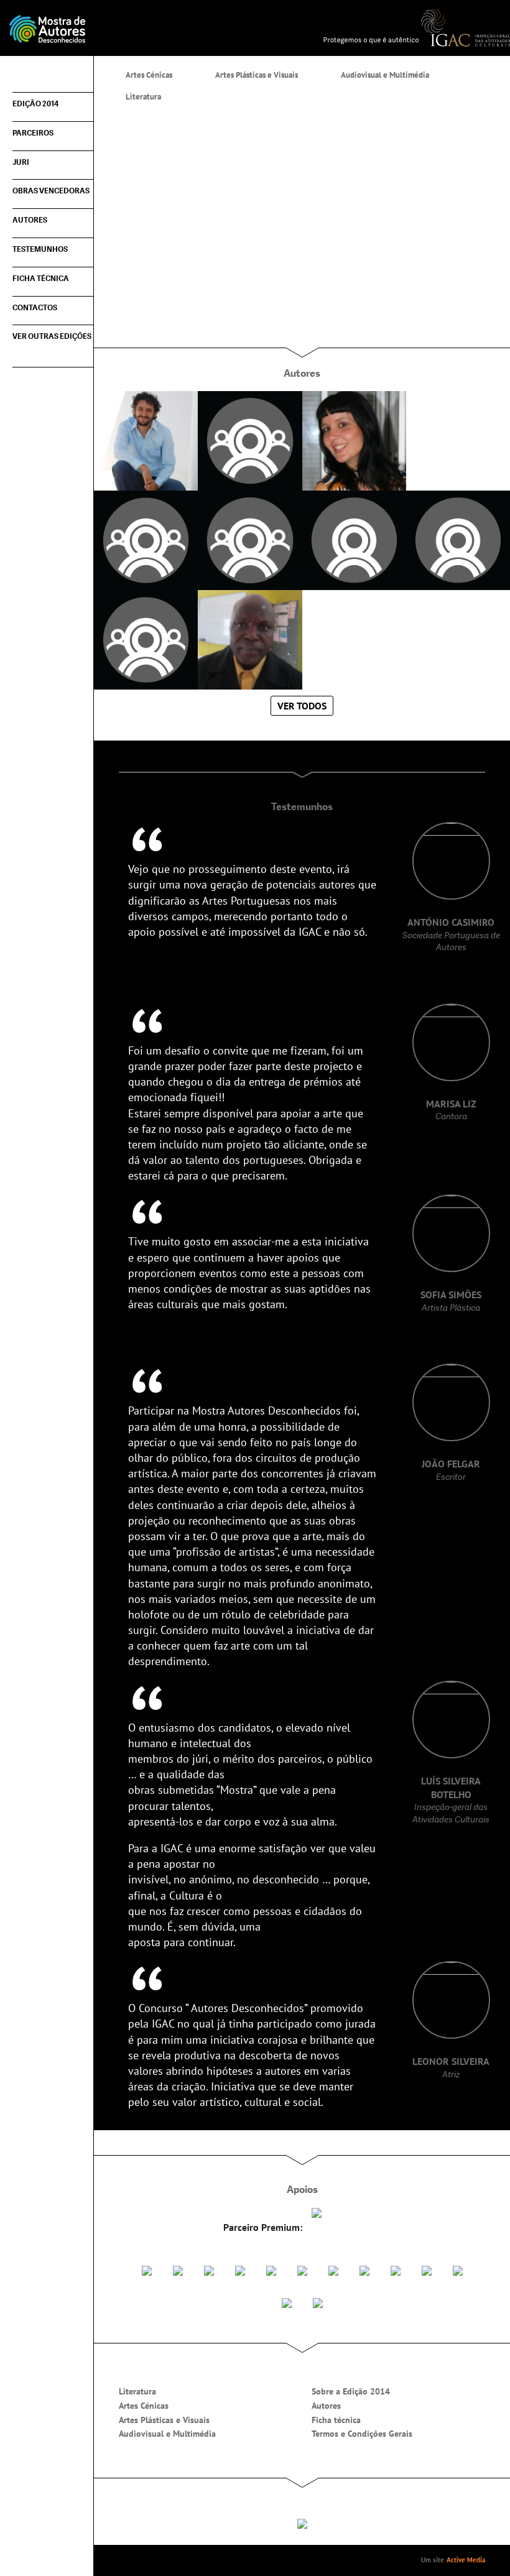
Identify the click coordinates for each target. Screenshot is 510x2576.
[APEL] (209, 2269)
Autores (30, 220)
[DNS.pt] (317, 2212)
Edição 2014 (35, 104)
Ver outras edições (52, 336)
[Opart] (318, 2302)
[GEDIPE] (271, 2269)
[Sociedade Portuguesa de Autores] (147, 2269)
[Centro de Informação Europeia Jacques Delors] (396, 2269)
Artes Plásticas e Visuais (164, 2420)
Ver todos (302, 706)
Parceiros (33, 133)
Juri (21, 162)
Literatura (137, 2391)
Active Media (466, 2560)
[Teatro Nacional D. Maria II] (427, 2269)
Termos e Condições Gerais (362, 2434)
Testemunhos (40, 249)
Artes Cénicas (144, 2406)
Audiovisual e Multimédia (167, 2434)
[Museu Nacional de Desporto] (364, 2269)
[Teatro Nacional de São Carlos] (287, 2302)
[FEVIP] (240, 2269)
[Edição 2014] (127, 28)
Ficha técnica (41, 279)
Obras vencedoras (51, 191)
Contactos (35, 308)
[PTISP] (333, 2269)
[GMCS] (302, 2269)
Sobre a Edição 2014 (351, 2391)
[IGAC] (417, 27)
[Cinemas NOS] (178, 2269)
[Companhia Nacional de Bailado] (458, 2269)
